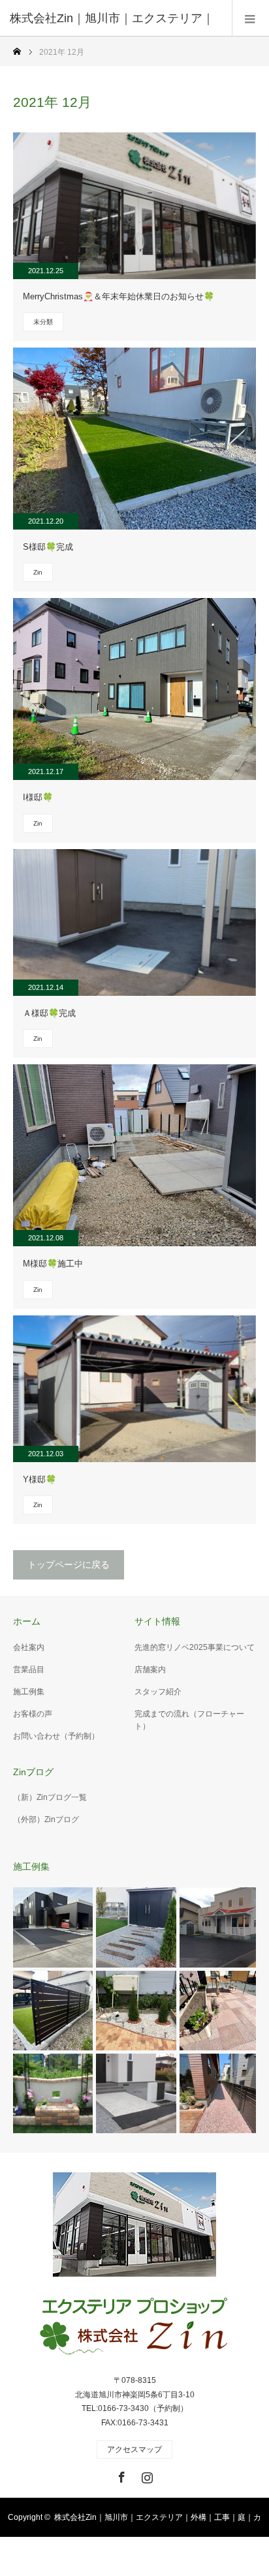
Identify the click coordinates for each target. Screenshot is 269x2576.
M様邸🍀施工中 (53, 1264)
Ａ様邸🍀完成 (49, 1013)
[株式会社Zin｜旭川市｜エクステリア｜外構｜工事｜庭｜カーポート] (134, 2328)
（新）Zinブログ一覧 (50, 1797)
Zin (38, 572)
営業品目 (29, 1670)
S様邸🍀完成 (48, 547)
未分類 (43, 322)
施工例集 (29, 1692)
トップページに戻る (69, 1565)
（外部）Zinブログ (46, 1820)
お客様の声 (33, 1714)
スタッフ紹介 (158, 1692)
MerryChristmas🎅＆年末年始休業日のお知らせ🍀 (119, 296)
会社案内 (29, 1647)
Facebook (120, 2475)
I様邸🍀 (38, 797)
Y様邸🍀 (40, 1479)
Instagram (146, 2475)
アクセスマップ (134, 2449)
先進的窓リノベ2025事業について (195, 1647)
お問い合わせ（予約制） (56, 1736)
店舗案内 (150, 1670)
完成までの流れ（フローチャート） (189, 1720)
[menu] (250, 18)
